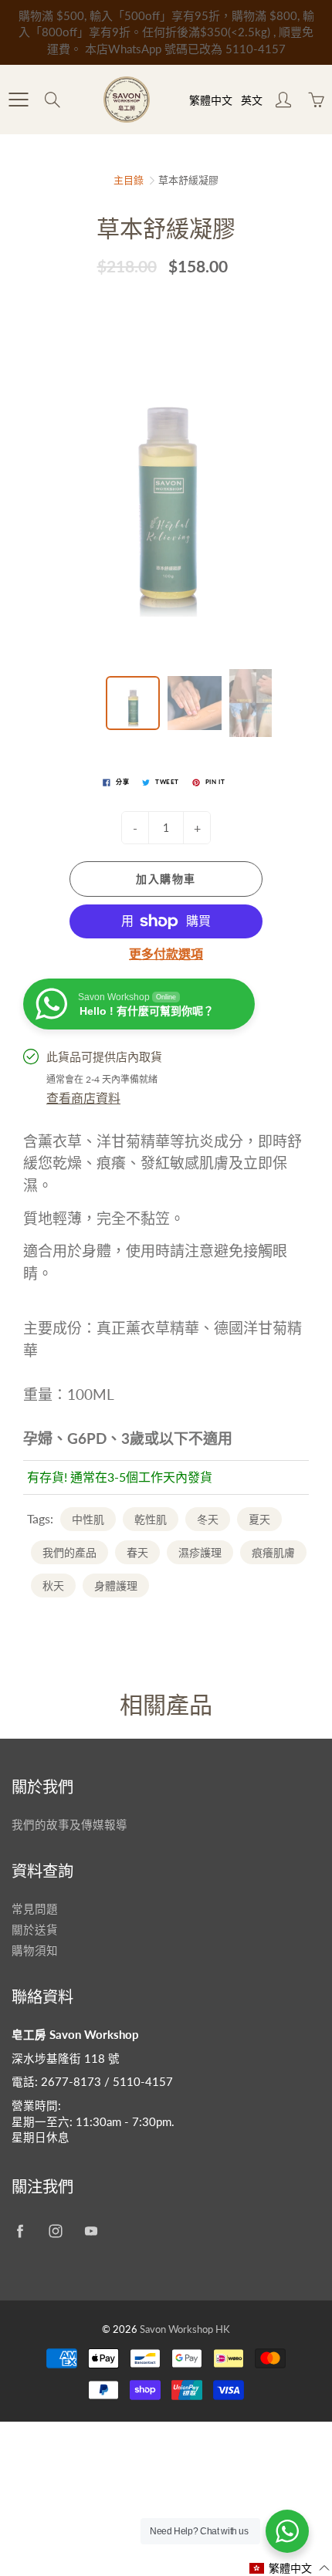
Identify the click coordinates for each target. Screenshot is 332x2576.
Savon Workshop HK (185, 2329)
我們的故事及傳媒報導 (69, 1825)
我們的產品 (69, 1552)
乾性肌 (151, 1519)
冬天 (208, 1519)
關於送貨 (35, 1930)
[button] (290, 2568)
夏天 (259, 1519)
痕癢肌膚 (273, 1552)
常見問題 (35, 1909)
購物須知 (35, 1951)
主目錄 (129, 180)
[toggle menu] (18, 100)
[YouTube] (91, 2231)
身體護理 (116, 1585)
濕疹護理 (200, 1552)
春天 (137, 1552)
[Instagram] (55, 2231)
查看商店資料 (83, 1098)
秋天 (53, 1585)
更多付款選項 (166, 953)
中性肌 (88, 1519)
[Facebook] (20, 2231)
